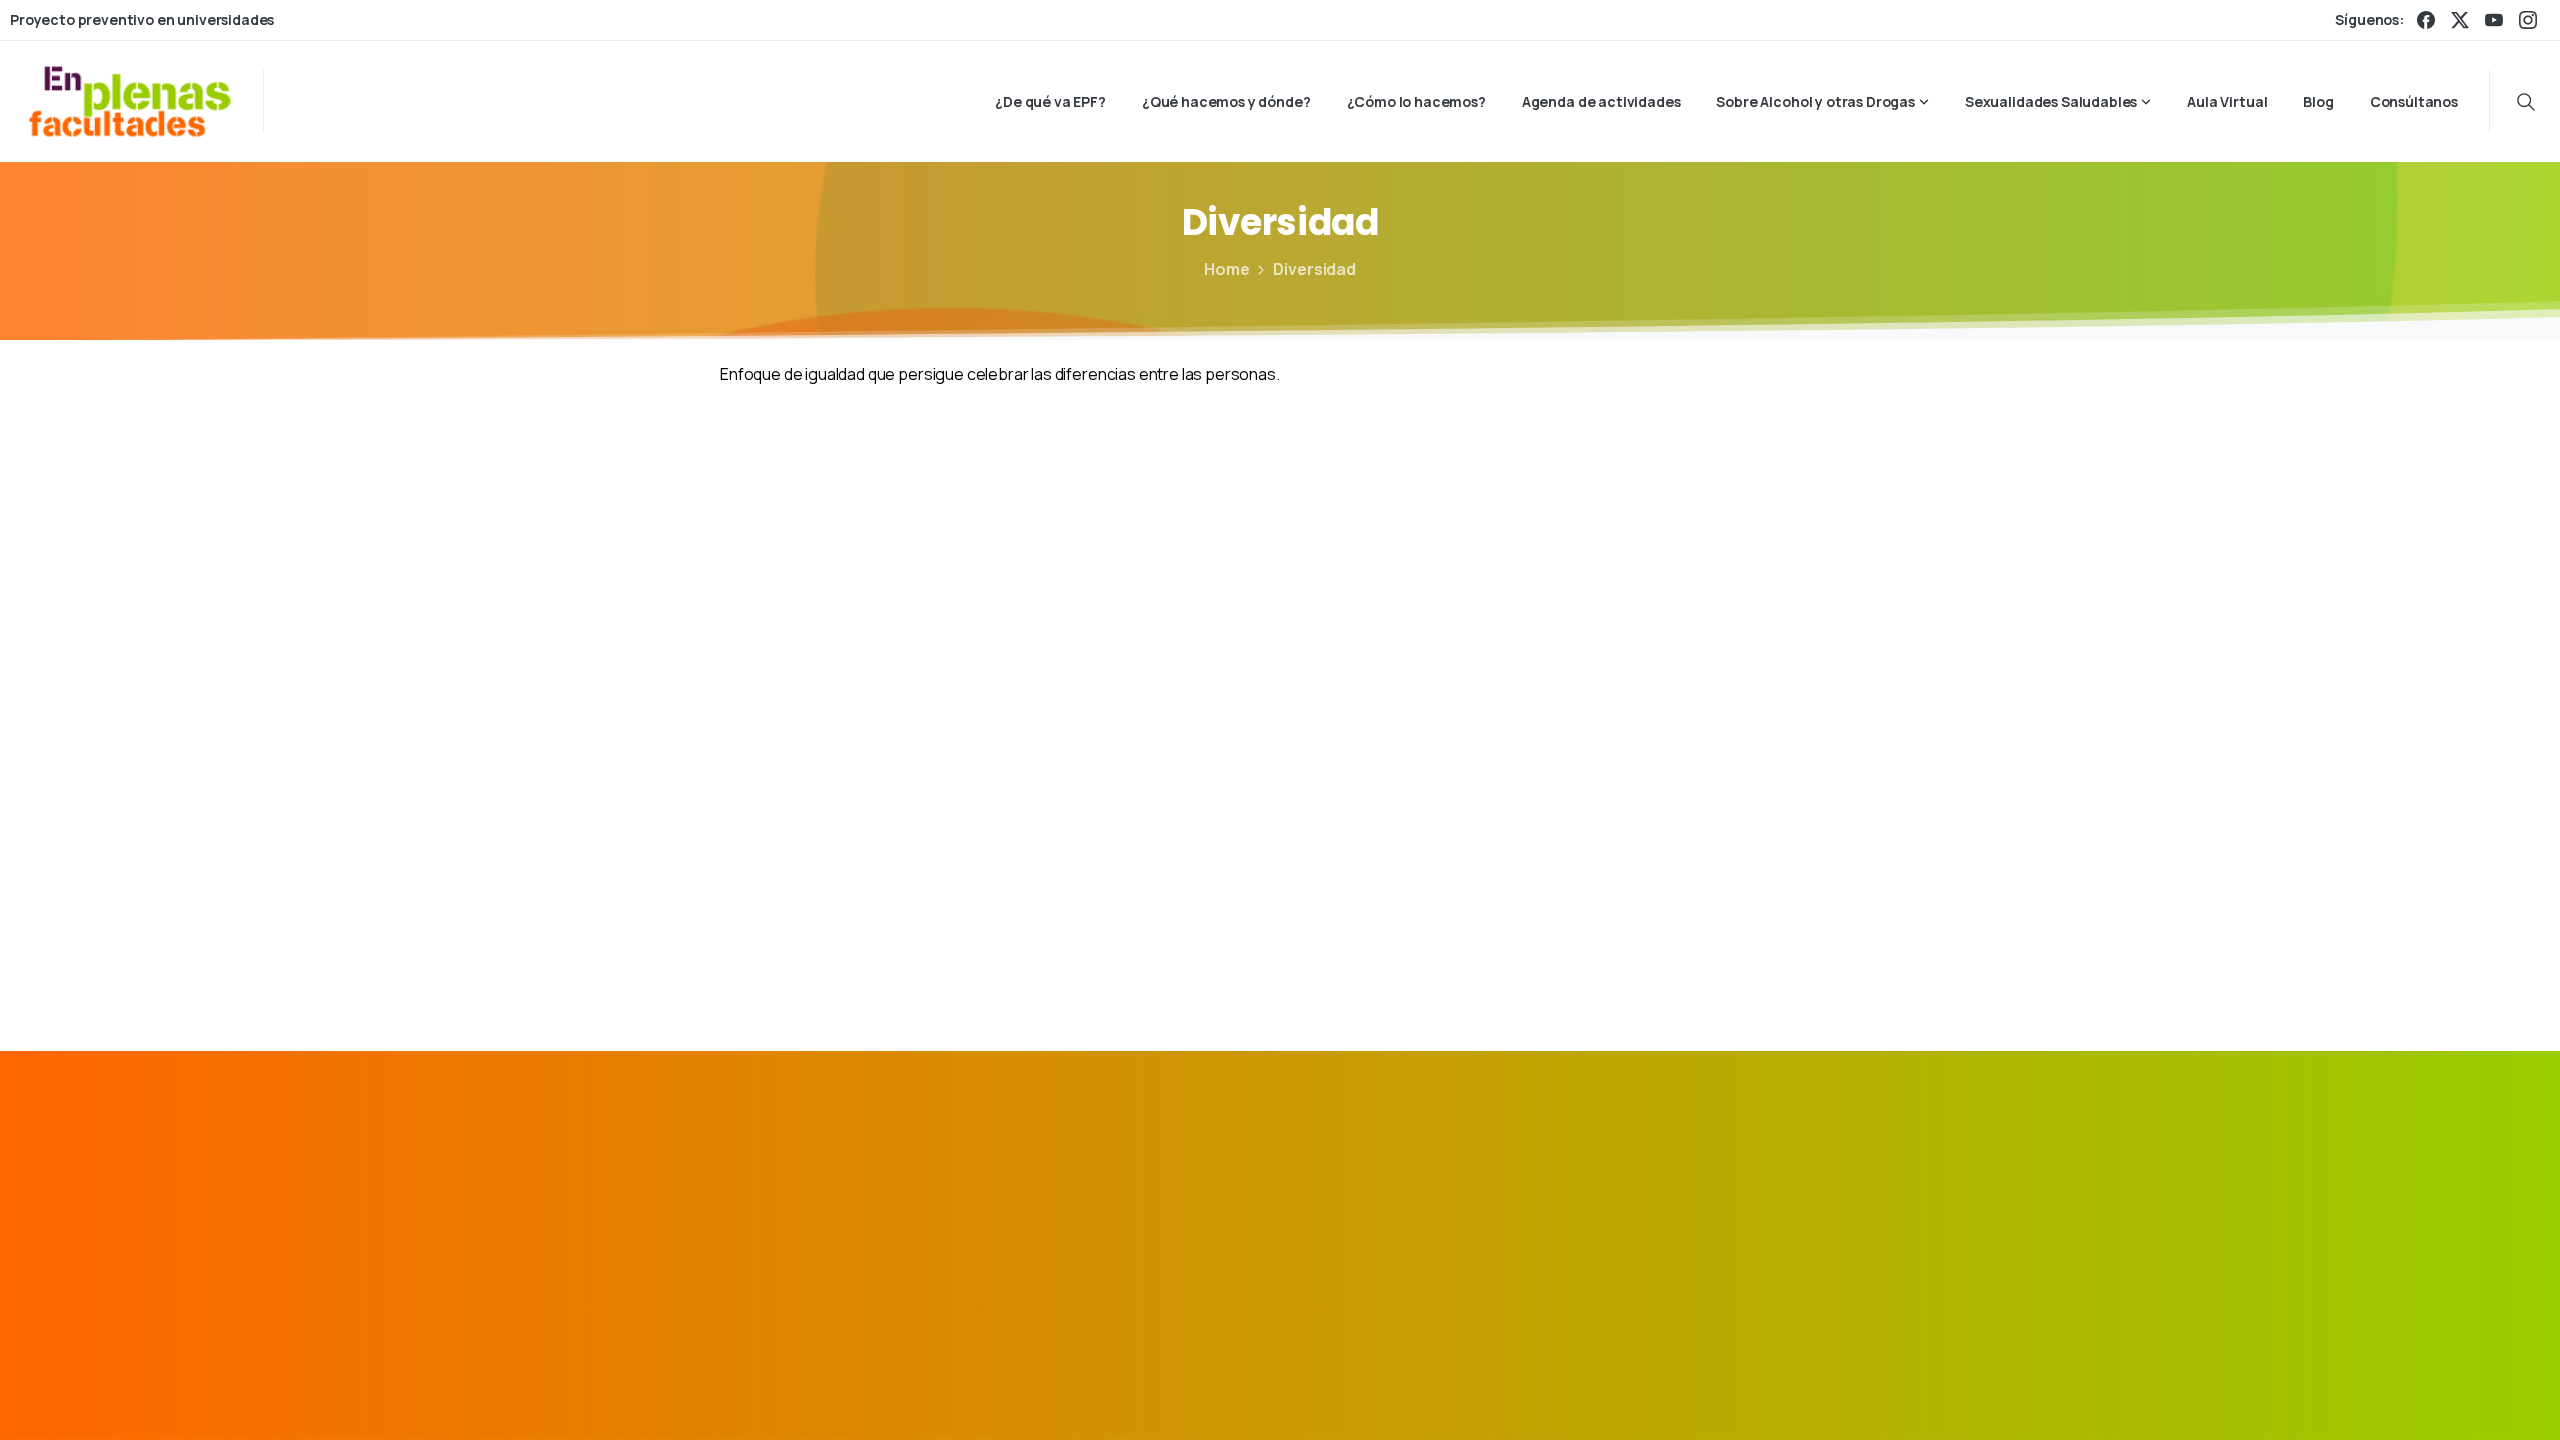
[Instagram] (2528, 20)
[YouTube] (2494, 20)
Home (1226, 269)
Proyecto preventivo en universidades (142, 20)
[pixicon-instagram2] (1771, 1199)
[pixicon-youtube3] (1817, 1199)
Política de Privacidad (1571, 1394)
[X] (2460, 20)
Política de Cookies (1730, 1394)
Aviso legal (1441, 1394)
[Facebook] (2426, 20)
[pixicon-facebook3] (1679, 1199)
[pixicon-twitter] (1725, 1199)
